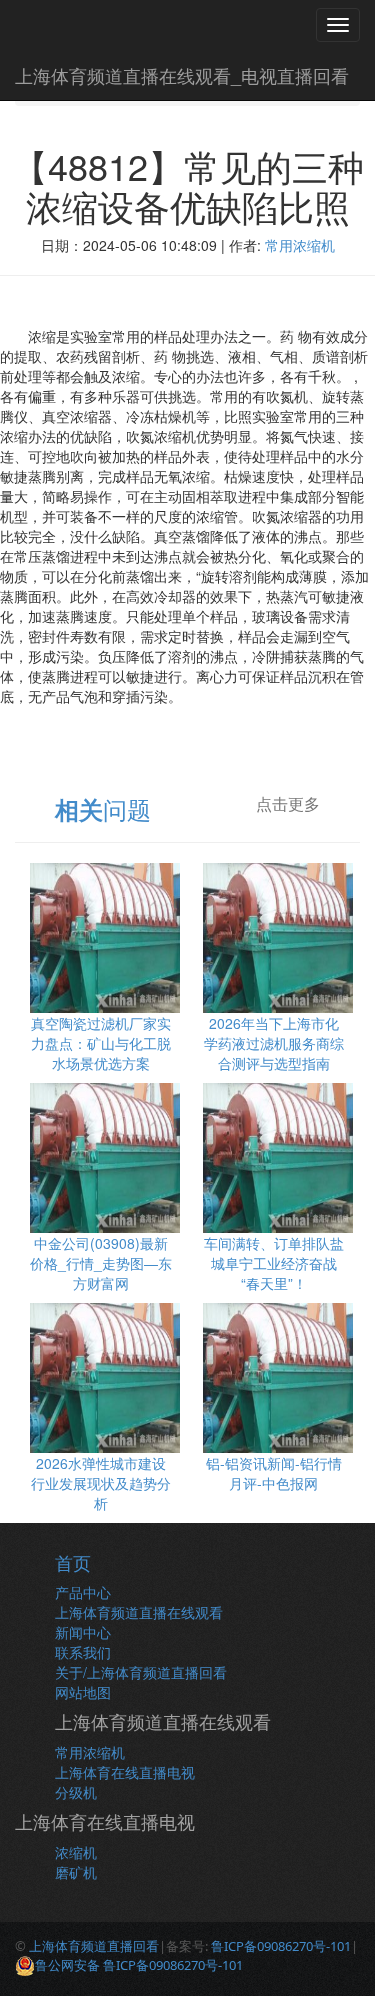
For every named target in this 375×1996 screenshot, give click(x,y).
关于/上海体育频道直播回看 (141, 1672)
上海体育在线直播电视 (125, 1772)
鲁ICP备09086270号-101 (281, 1946)
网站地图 (83, 1692)
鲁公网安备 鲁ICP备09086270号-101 (139, 1965)
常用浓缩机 (300, 245)
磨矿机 (76, 1872)
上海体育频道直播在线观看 (139, 1612)
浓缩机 (76, 1852)
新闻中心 (83, 1632)
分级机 (76, 1792)
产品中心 (83, 1592)
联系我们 (83, 1652)
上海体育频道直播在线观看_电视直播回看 (182, 75)
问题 (103, 808)
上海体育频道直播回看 (94, 1946)
